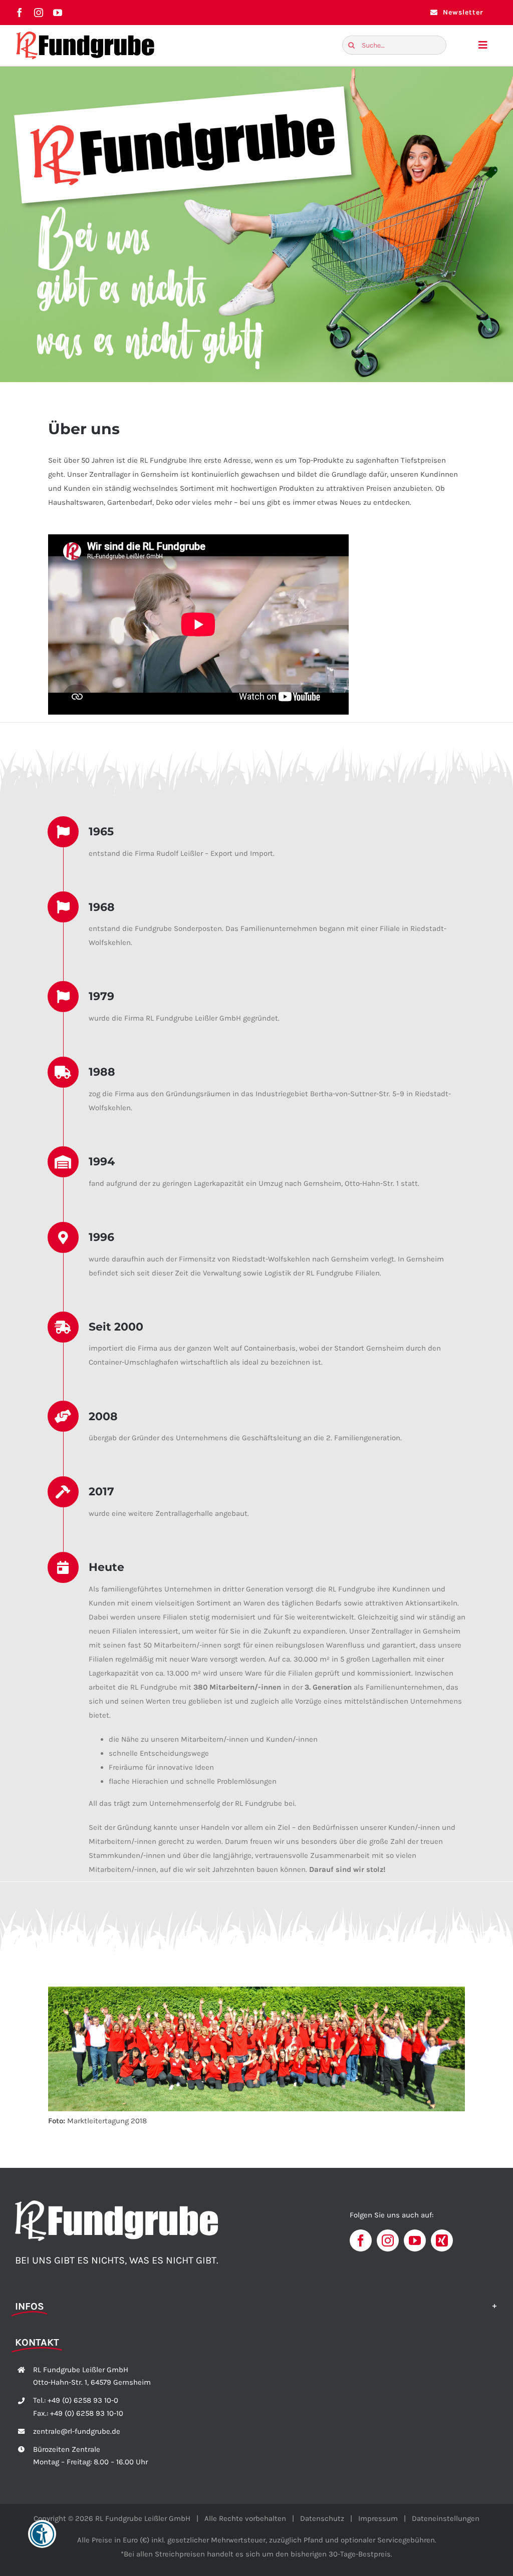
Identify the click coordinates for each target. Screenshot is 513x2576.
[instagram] (39, 13)
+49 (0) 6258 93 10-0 (83, 2400)
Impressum (378, 2518)
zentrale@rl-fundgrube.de (77, 2431)
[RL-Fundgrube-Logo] (85, 34)
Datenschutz (322, 2518)
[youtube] (58, 13)
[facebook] (20, 13)
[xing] (442, 2240)
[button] (256, 2306)
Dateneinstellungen (446, 2518)
